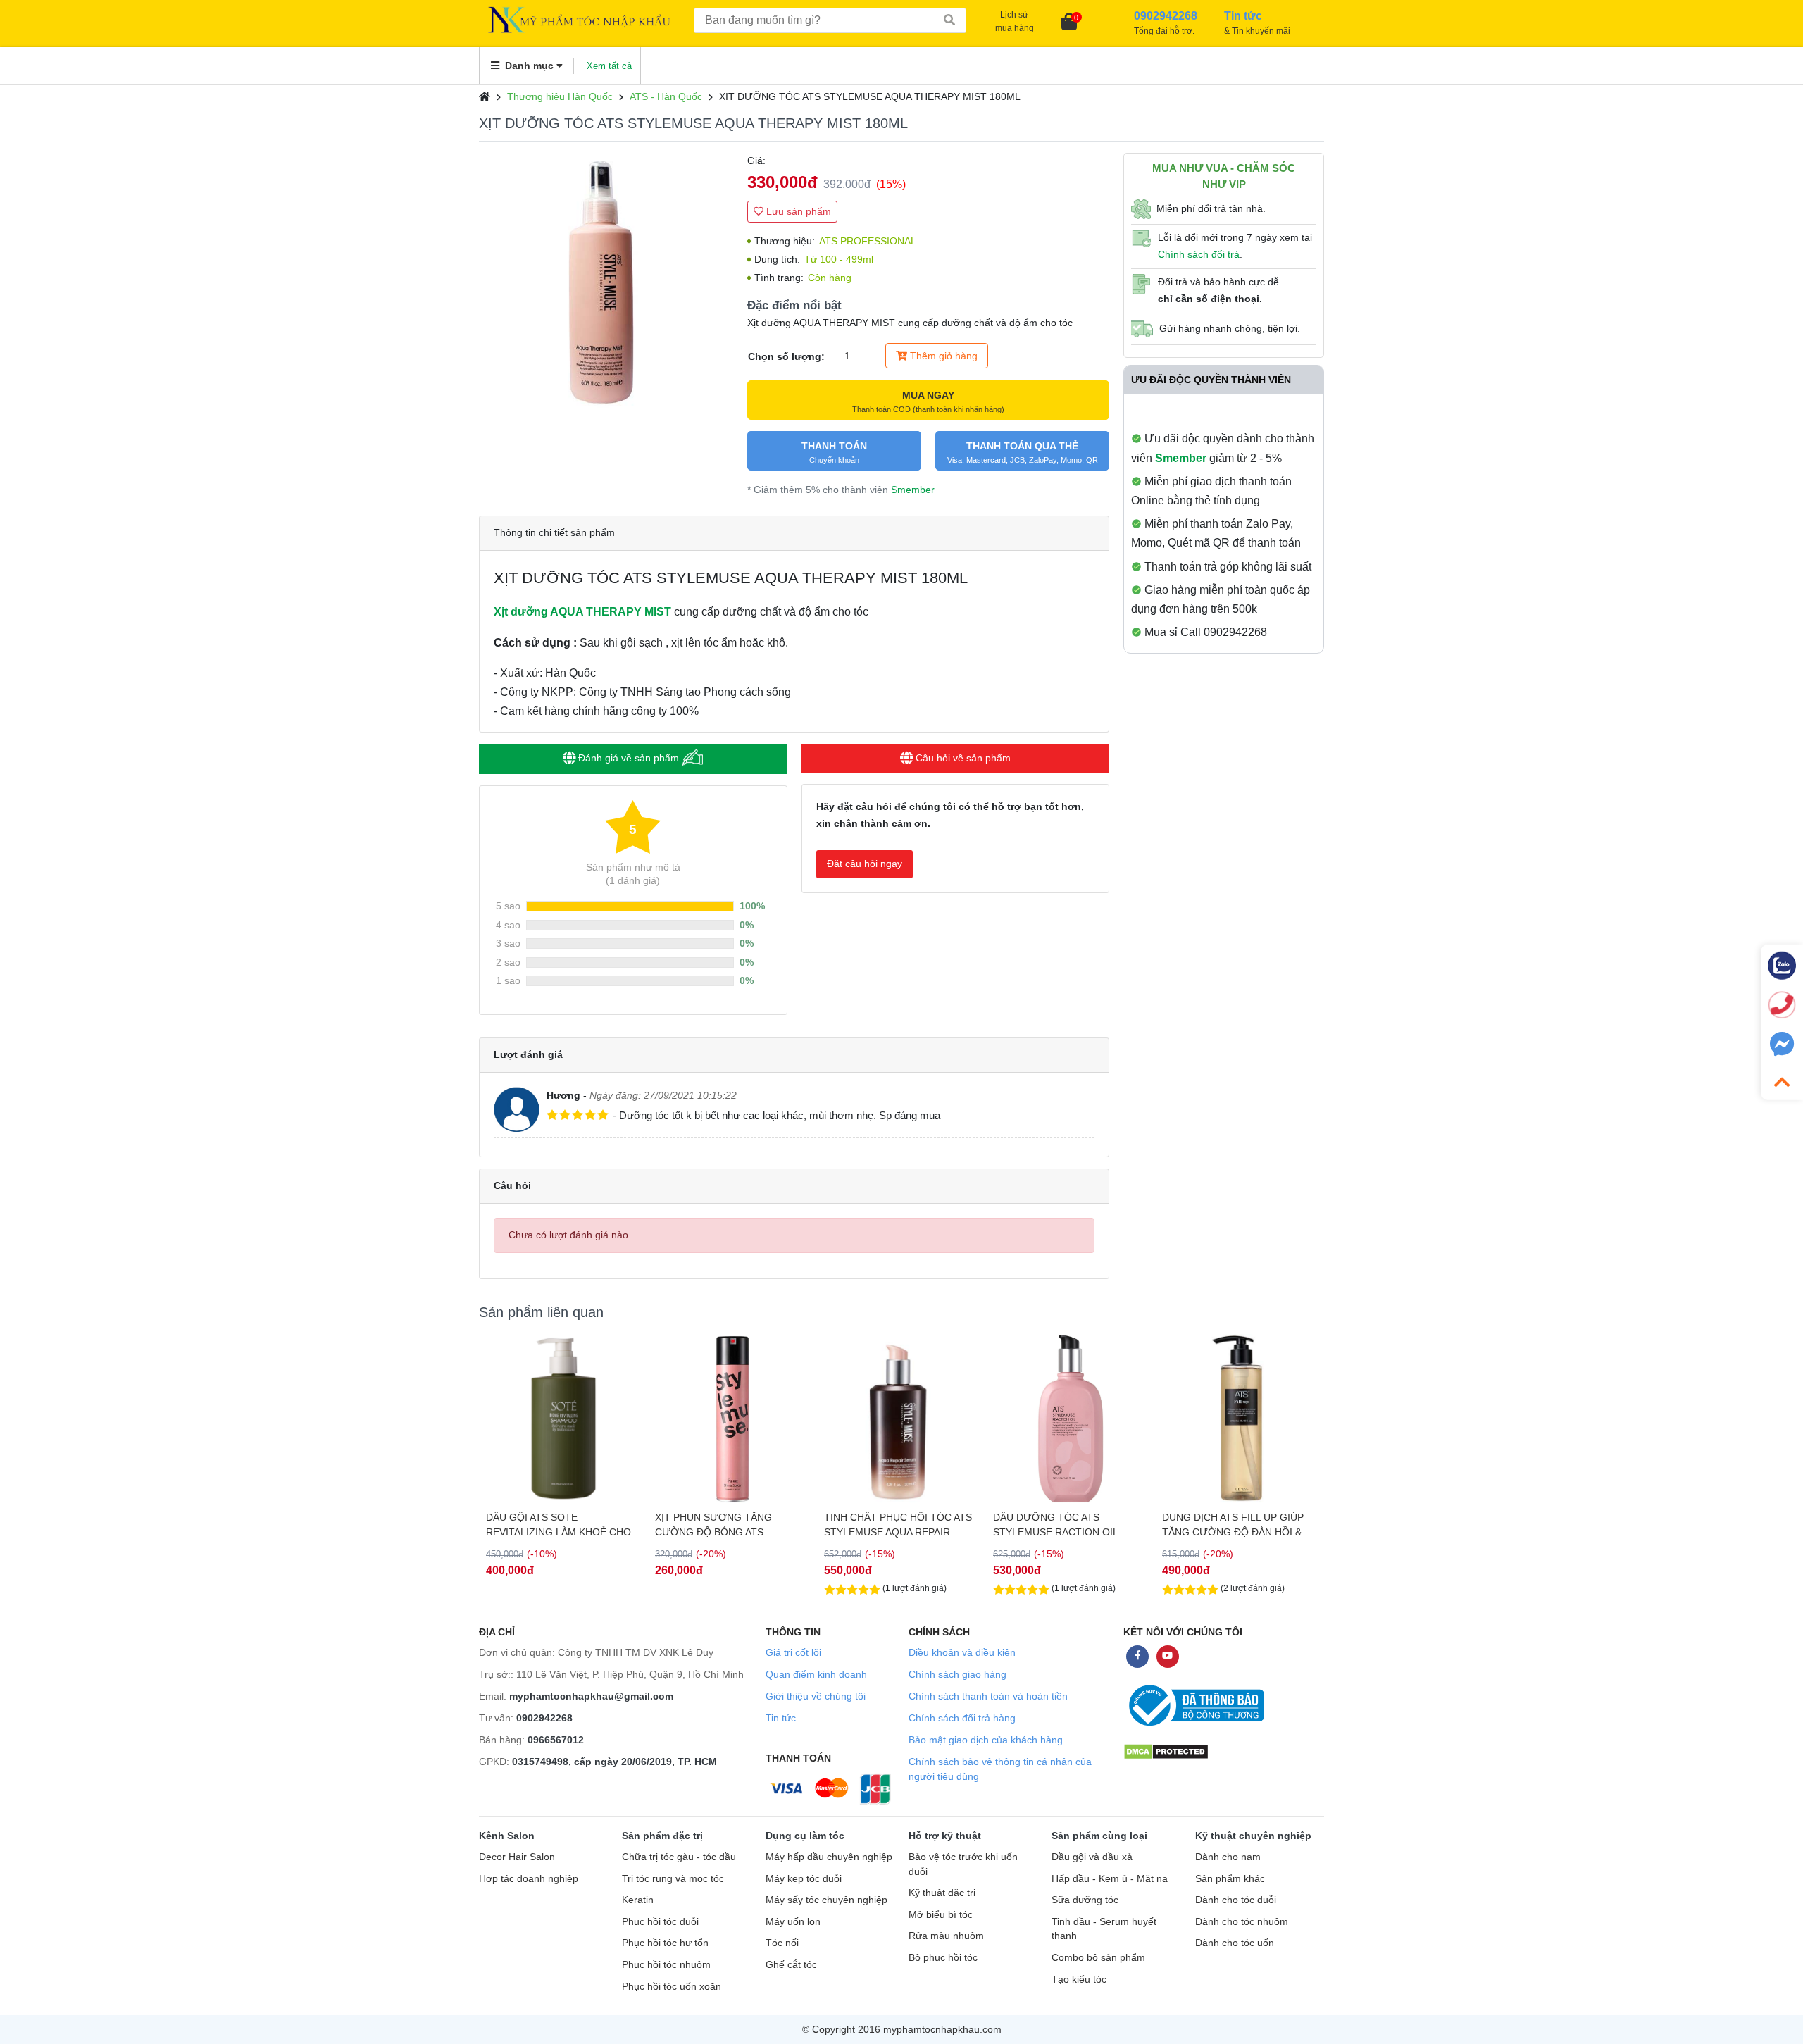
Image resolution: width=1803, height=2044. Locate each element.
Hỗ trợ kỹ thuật (945, 1836)
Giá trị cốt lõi (793, 1652)
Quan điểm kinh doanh (816, 1674)
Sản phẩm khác (1230, 1879)
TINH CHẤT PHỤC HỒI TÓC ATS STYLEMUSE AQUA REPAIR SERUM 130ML (898, 1525)
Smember (913, 490)
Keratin (638, 1900)
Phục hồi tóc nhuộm (666, 1965)
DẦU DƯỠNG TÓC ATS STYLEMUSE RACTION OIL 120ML (1055, 1525)
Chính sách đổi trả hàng (962, 1718)
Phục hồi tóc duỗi (660, 1922)
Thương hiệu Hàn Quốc (560, 96)
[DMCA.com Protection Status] (1166, 1751)
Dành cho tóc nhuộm (1242, 1922)
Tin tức (781, 1718)
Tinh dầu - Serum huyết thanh (1104, 1929)
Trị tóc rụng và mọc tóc (673, 1879)
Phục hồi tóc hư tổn (665, 1943)
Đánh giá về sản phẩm (629, 758)
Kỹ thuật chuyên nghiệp (1253, 1836)
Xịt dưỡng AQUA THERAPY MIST (582, 612)
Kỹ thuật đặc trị (942, 1893)
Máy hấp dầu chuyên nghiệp (829, 1857)
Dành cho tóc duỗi (1236, 1900)
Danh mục (529, 66)
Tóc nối (782, 1943)
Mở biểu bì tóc (941, 1915)
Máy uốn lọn (793, 1922)
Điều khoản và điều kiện (962, 1652)
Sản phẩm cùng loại (1099, 1836)
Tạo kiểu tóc (1079, 1980)
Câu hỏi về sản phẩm (962, 758)
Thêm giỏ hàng (942, 356)
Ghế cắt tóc (791, 1965)
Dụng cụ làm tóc (805, 1836)
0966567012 (556, 1740)
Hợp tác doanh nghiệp (529, 1879)
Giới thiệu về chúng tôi (816, 1696)
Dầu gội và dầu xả (1092, 1857)
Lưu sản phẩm (797, 211)
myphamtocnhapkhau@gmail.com (591, 1696)
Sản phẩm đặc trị (662, 1836)
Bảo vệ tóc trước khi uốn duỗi (963, 1864)
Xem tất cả (609, 66)
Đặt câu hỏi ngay (865, 864)
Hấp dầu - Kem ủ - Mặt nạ (1110, 1879)
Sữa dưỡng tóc (1085, 1900)
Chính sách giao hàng (957, 1674)
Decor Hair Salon (517, 1857)
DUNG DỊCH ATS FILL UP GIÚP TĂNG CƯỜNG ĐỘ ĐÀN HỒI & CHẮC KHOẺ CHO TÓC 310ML (1233, 1525)
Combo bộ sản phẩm (1098, 1958)
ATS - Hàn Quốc (666, 96)
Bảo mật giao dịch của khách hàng (986, 1740)
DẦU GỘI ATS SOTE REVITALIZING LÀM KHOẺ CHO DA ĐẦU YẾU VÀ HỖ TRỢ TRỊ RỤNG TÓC (559, 1525)
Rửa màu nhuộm (946, 1936)
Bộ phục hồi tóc (943, 1958)
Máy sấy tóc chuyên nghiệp (826, 1900)
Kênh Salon (507, 1836)
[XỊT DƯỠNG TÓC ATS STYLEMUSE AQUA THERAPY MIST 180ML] (606, 280)
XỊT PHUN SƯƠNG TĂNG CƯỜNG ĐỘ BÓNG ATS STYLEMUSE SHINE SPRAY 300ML (718, 1525)
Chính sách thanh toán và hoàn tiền (988, 1696)
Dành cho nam (1228, 1857)
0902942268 (544, 1718)
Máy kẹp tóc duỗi (804, 1879)
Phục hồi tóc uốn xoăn (672, 1987)
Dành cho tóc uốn (1235, 1943)
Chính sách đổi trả (1199, 254)
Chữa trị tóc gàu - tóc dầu (679, 1857)
